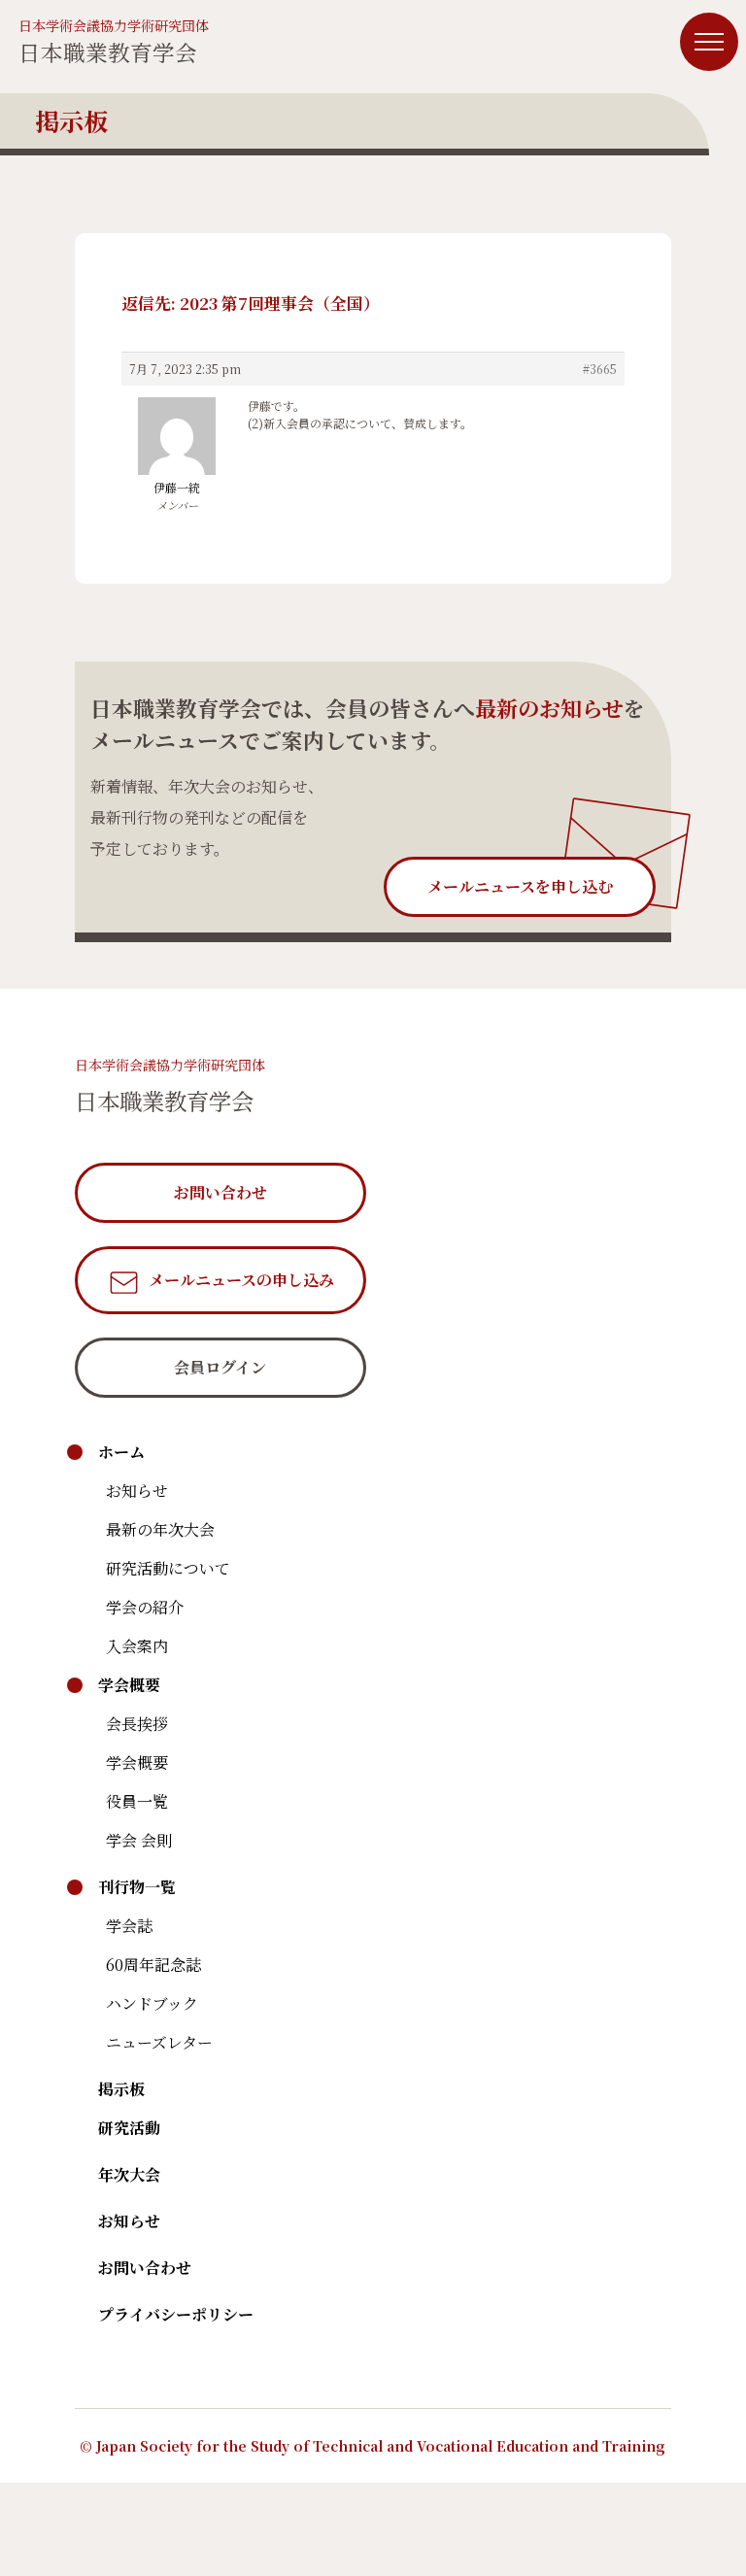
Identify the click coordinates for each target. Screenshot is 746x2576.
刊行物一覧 (137, 1887)
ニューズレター (159, 2042)
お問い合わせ (145, 2268)
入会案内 (137, 1646)
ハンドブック (152, 2003)
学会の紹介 (145, 1607)
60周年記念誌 (153, 1965)
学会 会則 (139, 1840)
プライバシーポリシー (176, 2314)
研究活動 (129, 2128)
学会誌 (129, 1926)
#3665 (600, 369)
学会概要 (129, 1685)
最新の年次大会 (160, 1529)
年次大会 (129, 2174)
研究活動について (168, 1568)
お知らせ (137, 1491)
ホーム (121, 1452)
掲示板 (121, 2089)
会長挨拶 (137, 1724)
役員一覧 (137, 1801)
